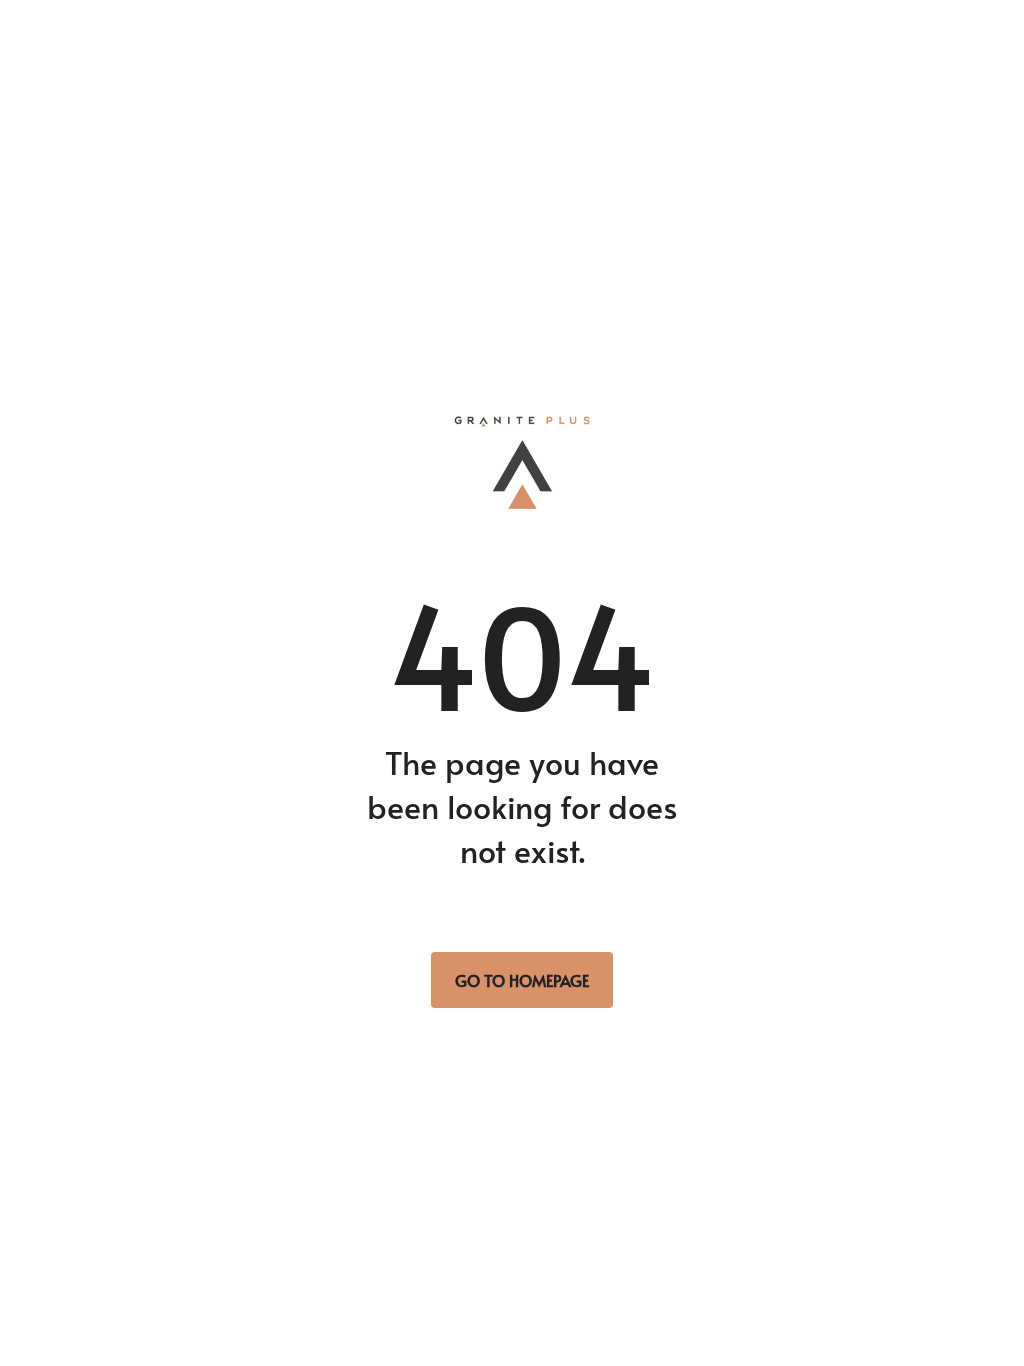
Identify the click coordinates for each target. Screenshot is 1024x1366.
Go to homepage (522, 980)
